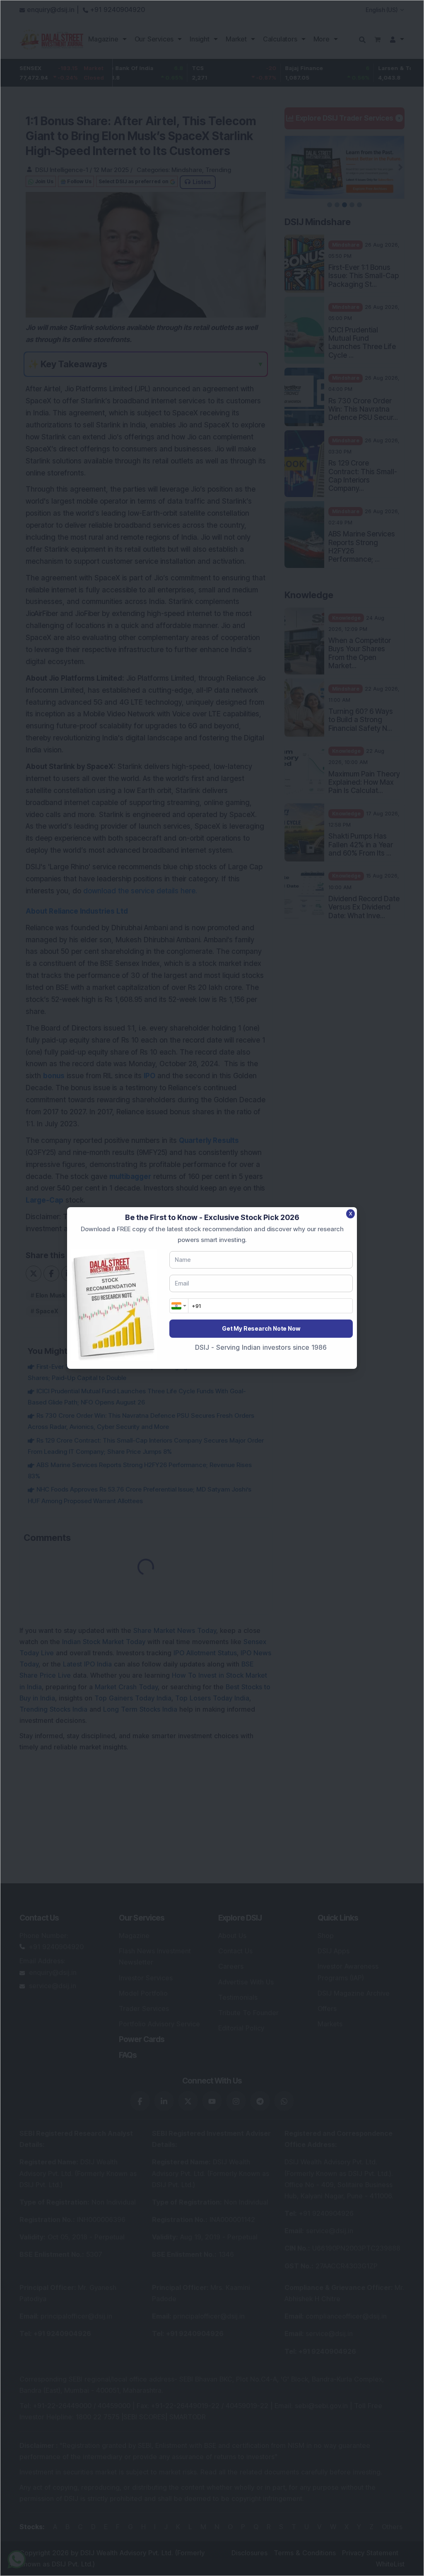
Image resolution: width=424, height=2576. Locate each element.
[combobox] (179, 1306)
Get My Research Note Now (261, 1328)
